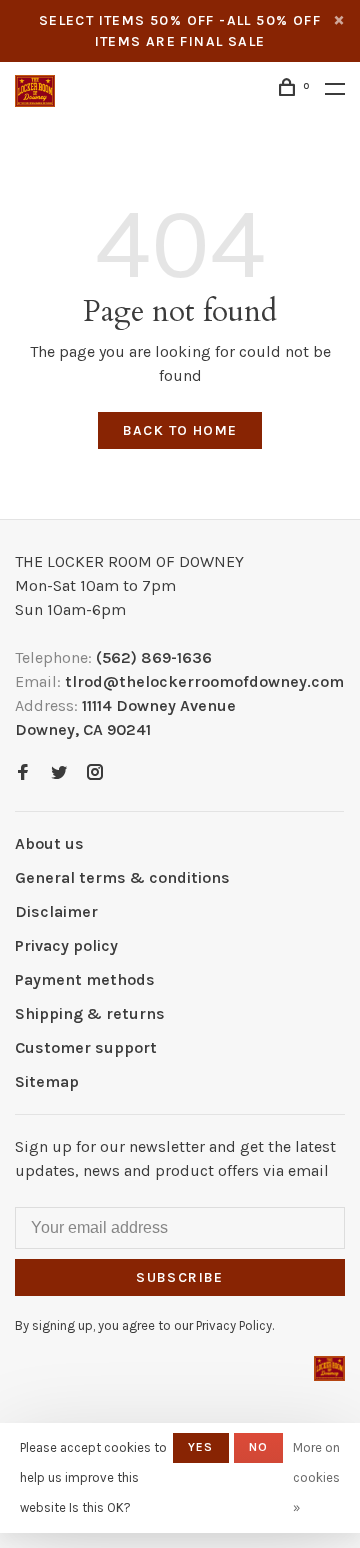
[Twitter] (59, 773)
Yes (201, 1447)
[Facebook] (23, 773)
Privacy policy (66, 945)
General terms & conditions (122, 877)
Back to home (180, 430)
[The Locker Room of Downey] (329, 1368)
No (258, 1447)
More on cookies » (316, 1477)
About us (49, 843)
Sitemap (47, 1081)
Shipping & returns (90, 1013)
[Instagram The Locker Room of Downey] (95, 773)
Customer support (86, 1047)
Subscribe (180, 1277)
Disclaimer (56, 911)
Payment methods (85, 979)
